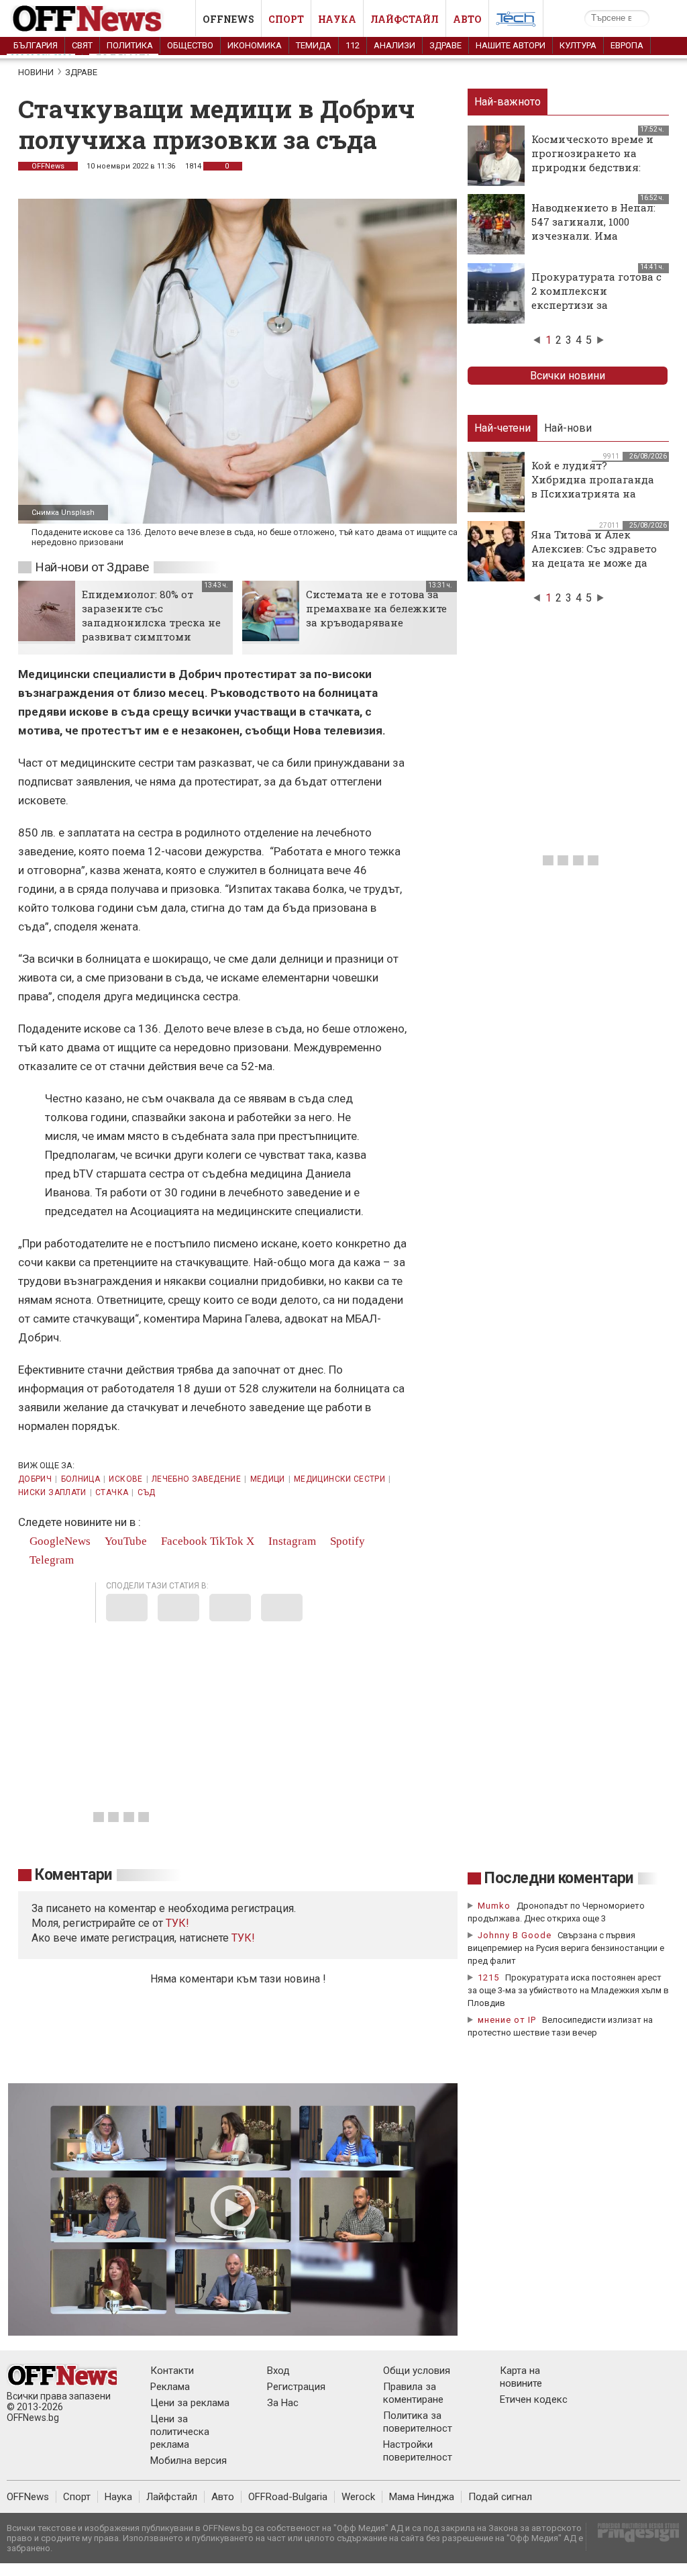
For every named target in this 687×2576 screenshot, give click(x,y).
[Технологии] (516, 21)
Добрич (35, 1479)
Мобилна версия (189, 2461)
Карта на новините (521, 2377)
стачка (112, 1492)
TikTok (227, 1541)
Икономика (255, 45)
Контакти (172, 2371)
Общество (190, 45)
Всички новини (568, 376)
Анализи (394, 45)
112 (353, 45)
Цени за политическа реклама (180, 2432)
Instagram (291, 1541)
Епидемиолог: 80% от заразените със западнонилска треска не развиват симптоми (151, 615)
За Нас (283, 2403)
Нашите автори (511, 45)
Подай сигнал (500, 2497)
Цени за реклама (190, 2403)
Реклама (170, 2387)
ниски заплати (52, 1492)
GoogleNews (59, 1541)
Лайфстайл (405, 19)
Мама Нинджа (422, 2497)
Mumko (494, 1906)
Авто (467, 19)
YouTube (124, 1541)
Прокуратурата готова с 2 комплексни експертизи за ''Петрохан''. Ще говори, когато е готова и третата (596, 312)
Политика (130, 45)
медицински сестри (339, 1479)
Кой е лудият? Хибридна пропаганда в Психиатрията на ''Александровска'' (593, 486)
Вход (278, 2371)
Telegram (50, 1560)
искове (125, 1479)
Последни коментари (559, 1878)
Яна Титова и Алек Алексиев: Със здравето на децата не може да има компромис (594, 556)
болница (81, 1479)
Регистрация (296, 2387)
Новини (36, 72)
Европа (627, 45)
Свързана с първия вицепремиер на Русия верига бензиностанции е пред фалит (566, 1948)
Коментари (73, 1875)
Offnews (228, 19)
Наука (337, 19)
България (36, 45)
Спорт (286, 19)
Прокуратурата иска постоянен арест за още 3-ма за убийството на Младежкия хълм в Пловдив (568, 1990)
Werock (358, 2497)
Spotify (346, 1541)
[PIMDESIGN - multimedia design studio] (633, 2537)
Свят (82, 45)
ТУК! (243, 1938)
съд (147, 1492)
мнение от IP (507, 2020)
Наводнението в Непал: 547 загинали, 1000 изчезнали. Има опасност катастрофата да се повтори (595, 236)
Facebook (183, 1541)
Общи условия (417, 2371)
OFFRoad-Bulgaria (288, 2497)
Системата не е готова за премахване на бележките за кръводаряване (376, 608)
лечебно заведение (196, 1479)
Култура (578, 45)
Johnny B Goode (515, 1935)
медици (268, 1479)
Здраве (445, 45)
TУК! (177, 1923)
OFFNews (48, 166)
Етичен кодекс (534, 2399)
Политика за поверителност (418, 2422)
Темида (314, 45)
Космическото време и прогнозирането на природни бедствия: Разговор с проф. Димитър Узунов (592, 167)
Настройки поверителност (418, 2451)
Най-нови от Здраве (92, 567)
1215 (488, 1977)
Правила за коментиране (413, 2393)
